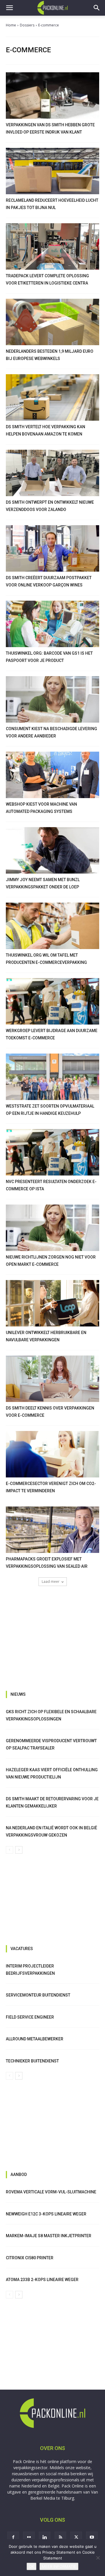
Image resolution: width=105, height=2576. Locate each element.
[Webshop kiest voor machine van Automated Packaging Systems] (52, 775)
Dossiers (27, 25)
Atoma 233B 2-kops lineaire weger (42, 2280)
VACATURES (22, 1949)
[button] (9, 8)
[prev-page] (9, 1850)
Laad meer (51, 1582)
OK (32, 2566)
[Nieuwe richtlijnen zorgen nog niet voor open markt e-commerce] (52, 1228)
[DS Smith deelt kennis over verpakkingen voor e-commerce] (52, 1379)
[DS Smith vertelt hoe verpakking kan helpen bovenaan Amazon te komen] (52, 397)
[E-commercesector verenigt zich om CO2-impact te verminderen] (52, 1454)
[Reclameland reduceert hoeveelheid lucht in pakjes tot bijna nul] (52, 171)
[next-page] (19, 1850)
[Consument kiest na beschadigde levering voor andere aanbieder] (52, 699)
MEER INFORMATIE (59, 2566)
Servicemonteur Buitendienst (38, 1995)
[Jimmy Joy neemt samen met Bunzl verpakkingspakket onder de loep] (52, 850)
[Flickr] (29, 2537)
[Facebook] (13, 2537)
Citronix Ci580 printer (30, 2258)
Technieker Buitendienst (32, 2061)
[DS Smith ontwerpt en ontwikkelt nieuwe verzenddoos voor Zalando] (52, 473)
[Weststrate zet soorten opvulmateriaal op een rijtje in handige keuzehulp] (52, 1077)
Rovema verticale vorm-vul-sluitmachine (51, 2192)
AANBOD (19, 2174)
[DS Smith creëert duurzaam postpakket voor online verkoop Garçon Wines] (52, 548)
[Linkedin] (45, 2537)
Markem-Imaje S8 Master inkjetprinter (49, 2236)
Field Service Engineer (30, 2017)
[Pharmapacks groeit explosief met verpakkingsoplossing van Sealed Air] (52, 1530)
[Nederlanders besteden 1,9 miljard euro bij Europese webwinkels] (52, 322)
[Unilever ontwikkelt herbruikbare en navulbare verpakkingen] (52, 1303)
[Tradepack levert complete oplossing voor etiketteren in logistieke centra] (52, 246)
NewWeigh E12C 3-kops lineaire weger (46, 2214)
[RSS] (60, 2537)
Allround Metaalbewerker (35, 2039)
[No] (98, 2558)
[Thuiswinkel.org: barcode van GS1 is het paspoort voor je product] (52, 624)
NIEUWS (18, 1694)
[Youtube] (92, 2537)
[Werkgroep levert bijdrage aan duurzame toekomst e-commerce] (52, 1001)
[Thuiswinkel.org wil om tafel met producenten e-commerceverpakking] (52, 926)
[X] (76, 2537)
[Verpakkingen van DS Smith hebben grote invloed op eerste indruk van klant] (52, 96)
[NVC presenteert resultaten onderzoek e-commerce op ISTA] (52, 1152)
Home (11, 25)
